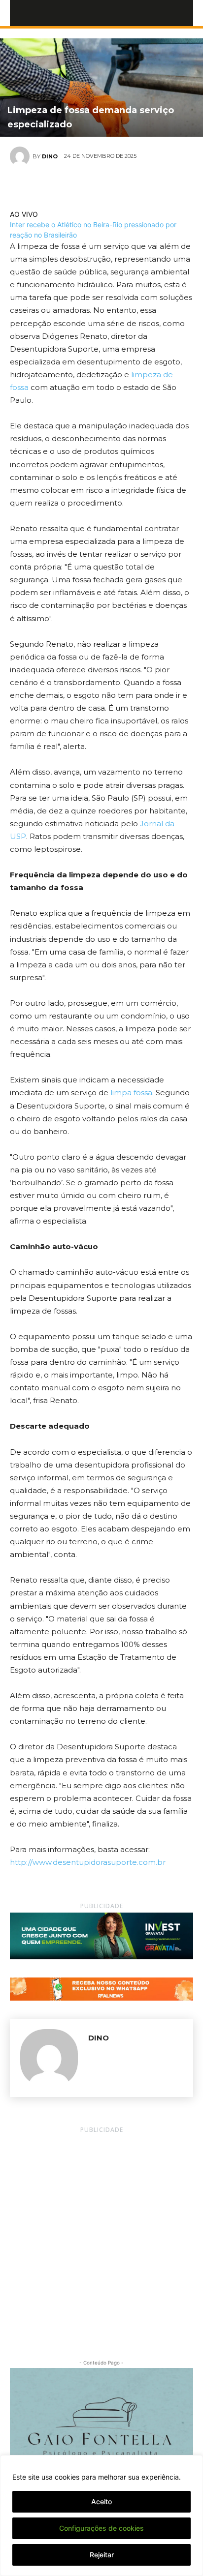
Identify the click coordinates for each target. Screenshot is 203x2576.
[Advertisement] (101, 2237)
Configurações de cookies (101, 2528)
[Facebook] (68, 186)
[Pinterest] (113, 186)
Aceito (101, 2501)
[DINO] (21, 156)
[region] (101, 2516)
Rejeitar (102, 2555)
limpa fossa (131, 1093)
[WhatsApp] (135, 186)
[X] (90, 186)
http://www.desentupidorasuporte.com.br (88, 1862)
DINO (50, 156)
